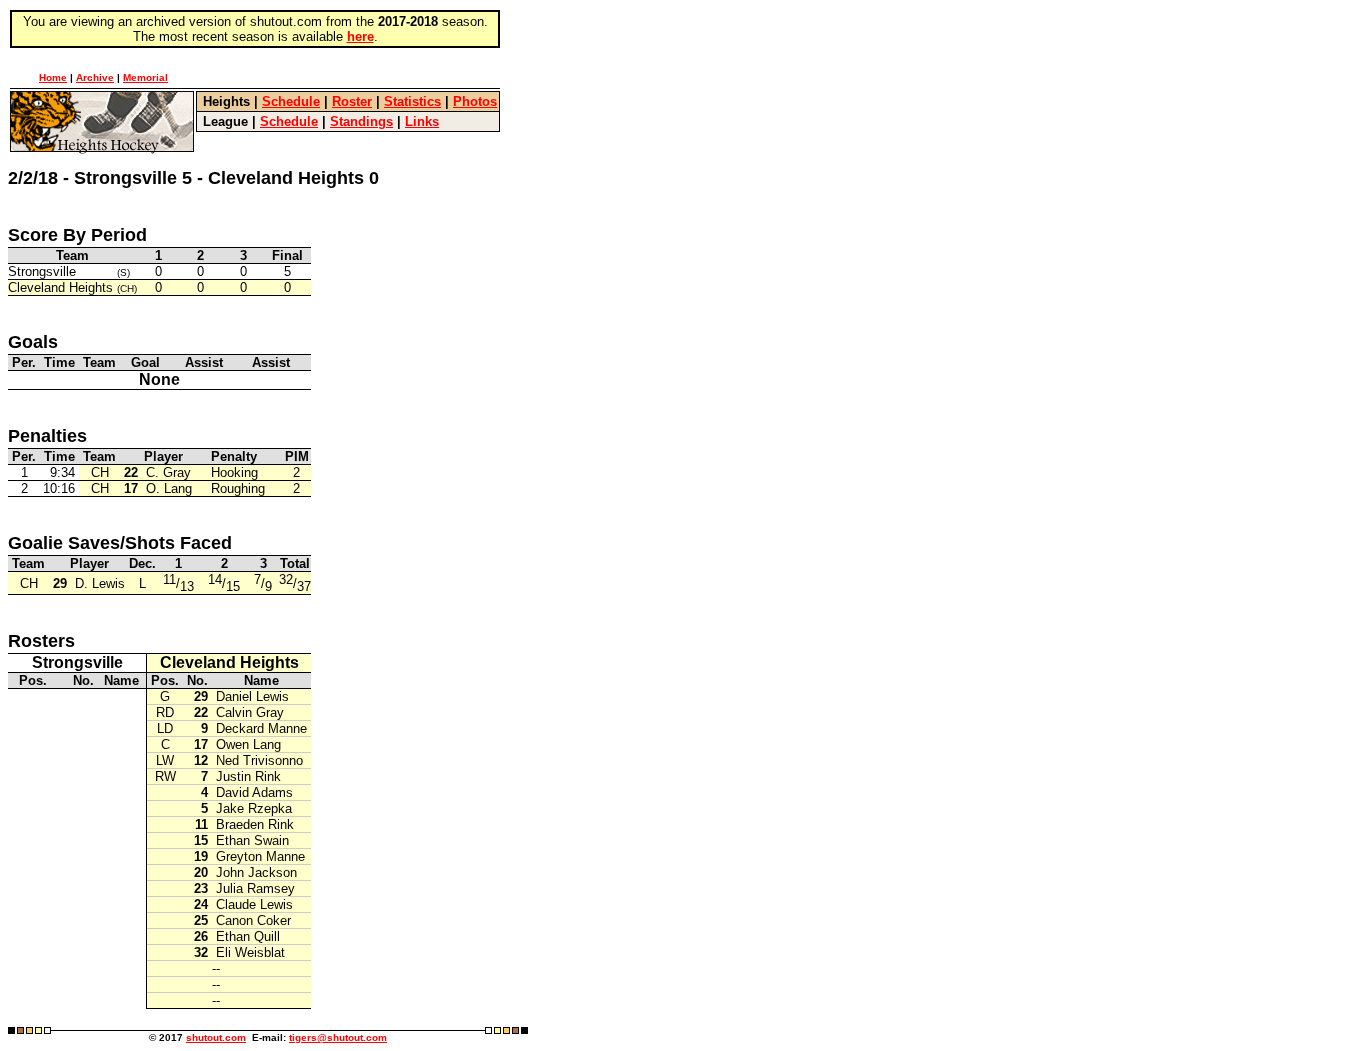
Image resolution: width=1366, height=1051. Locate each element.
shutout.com (216, 1037)
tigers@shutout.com (338, 1037)
